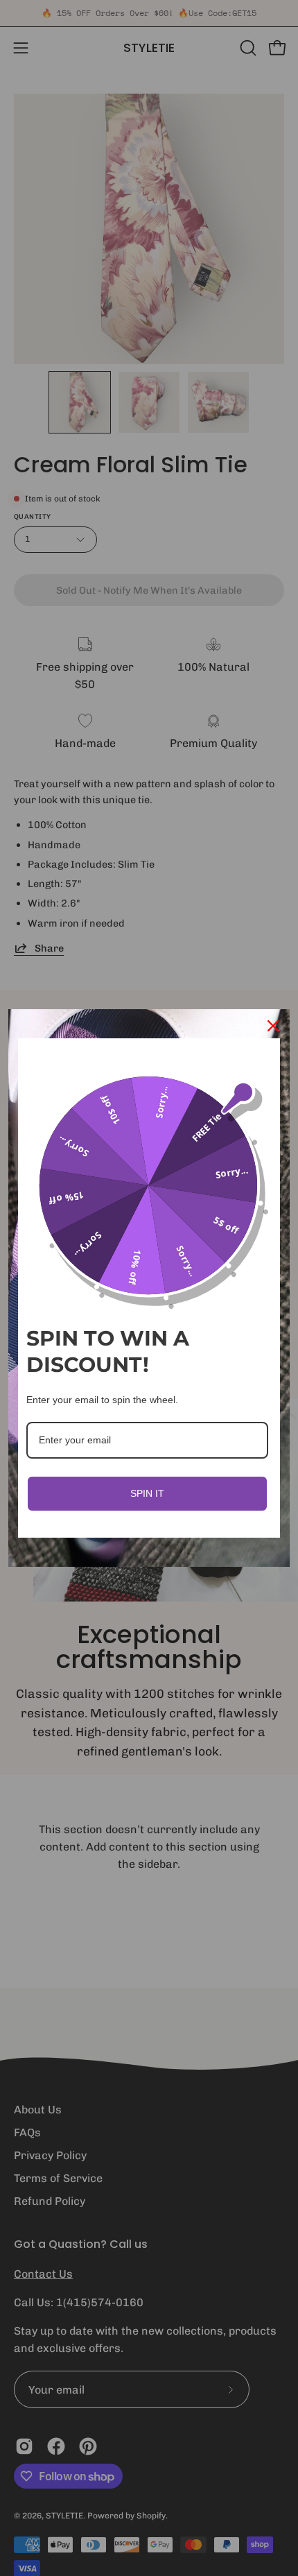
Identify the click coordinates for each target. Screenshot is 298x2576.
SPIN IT (147, 1493)
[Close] (273, 1026)
